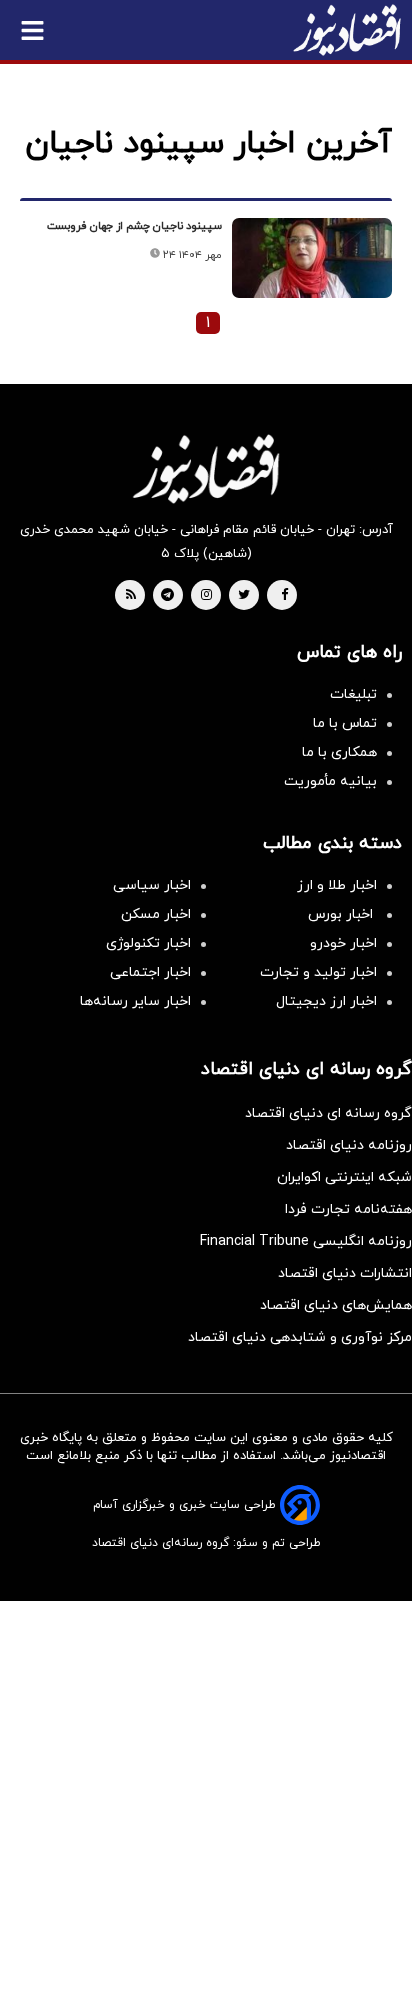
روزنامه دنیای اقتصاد (349, 1145)
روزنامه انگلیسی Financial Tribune (306, 1241)
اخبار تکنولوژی (148, 943)
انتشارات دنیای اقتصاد (345, 1273)
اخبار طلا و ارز (337, 885)
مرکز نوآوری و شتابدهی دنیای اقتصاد (300, 1337)
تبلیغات (353, 694)
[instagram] (206, 596)
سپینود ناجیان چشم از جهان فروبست (134, 226)
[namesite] (347, 30)
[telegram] (167, 596)
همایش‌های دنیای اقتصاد (336, 1305)
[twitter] (244, 596)
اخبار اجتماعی (150, 972)
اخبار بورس (342, 914)
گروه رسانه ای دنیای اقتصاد (328, 1113)
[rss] (131, 596)
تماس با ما (345, 723)
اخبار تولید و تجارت (318, 972)
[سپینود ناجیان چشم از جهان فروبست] (312, 258)
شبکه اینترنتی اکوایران (344, 1177)
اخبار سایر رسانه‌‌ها (135, 1001)
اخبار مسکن (156, 914)
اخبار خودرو (343, 943)
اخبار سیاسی (152, 885)
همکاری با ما (339, 752)
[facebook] (284, 596)
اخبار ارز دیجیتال (326, 1001)
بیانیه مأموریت (330, 781)
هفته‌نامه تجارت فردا (348, 1209)
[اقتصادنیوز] (206, 469)
